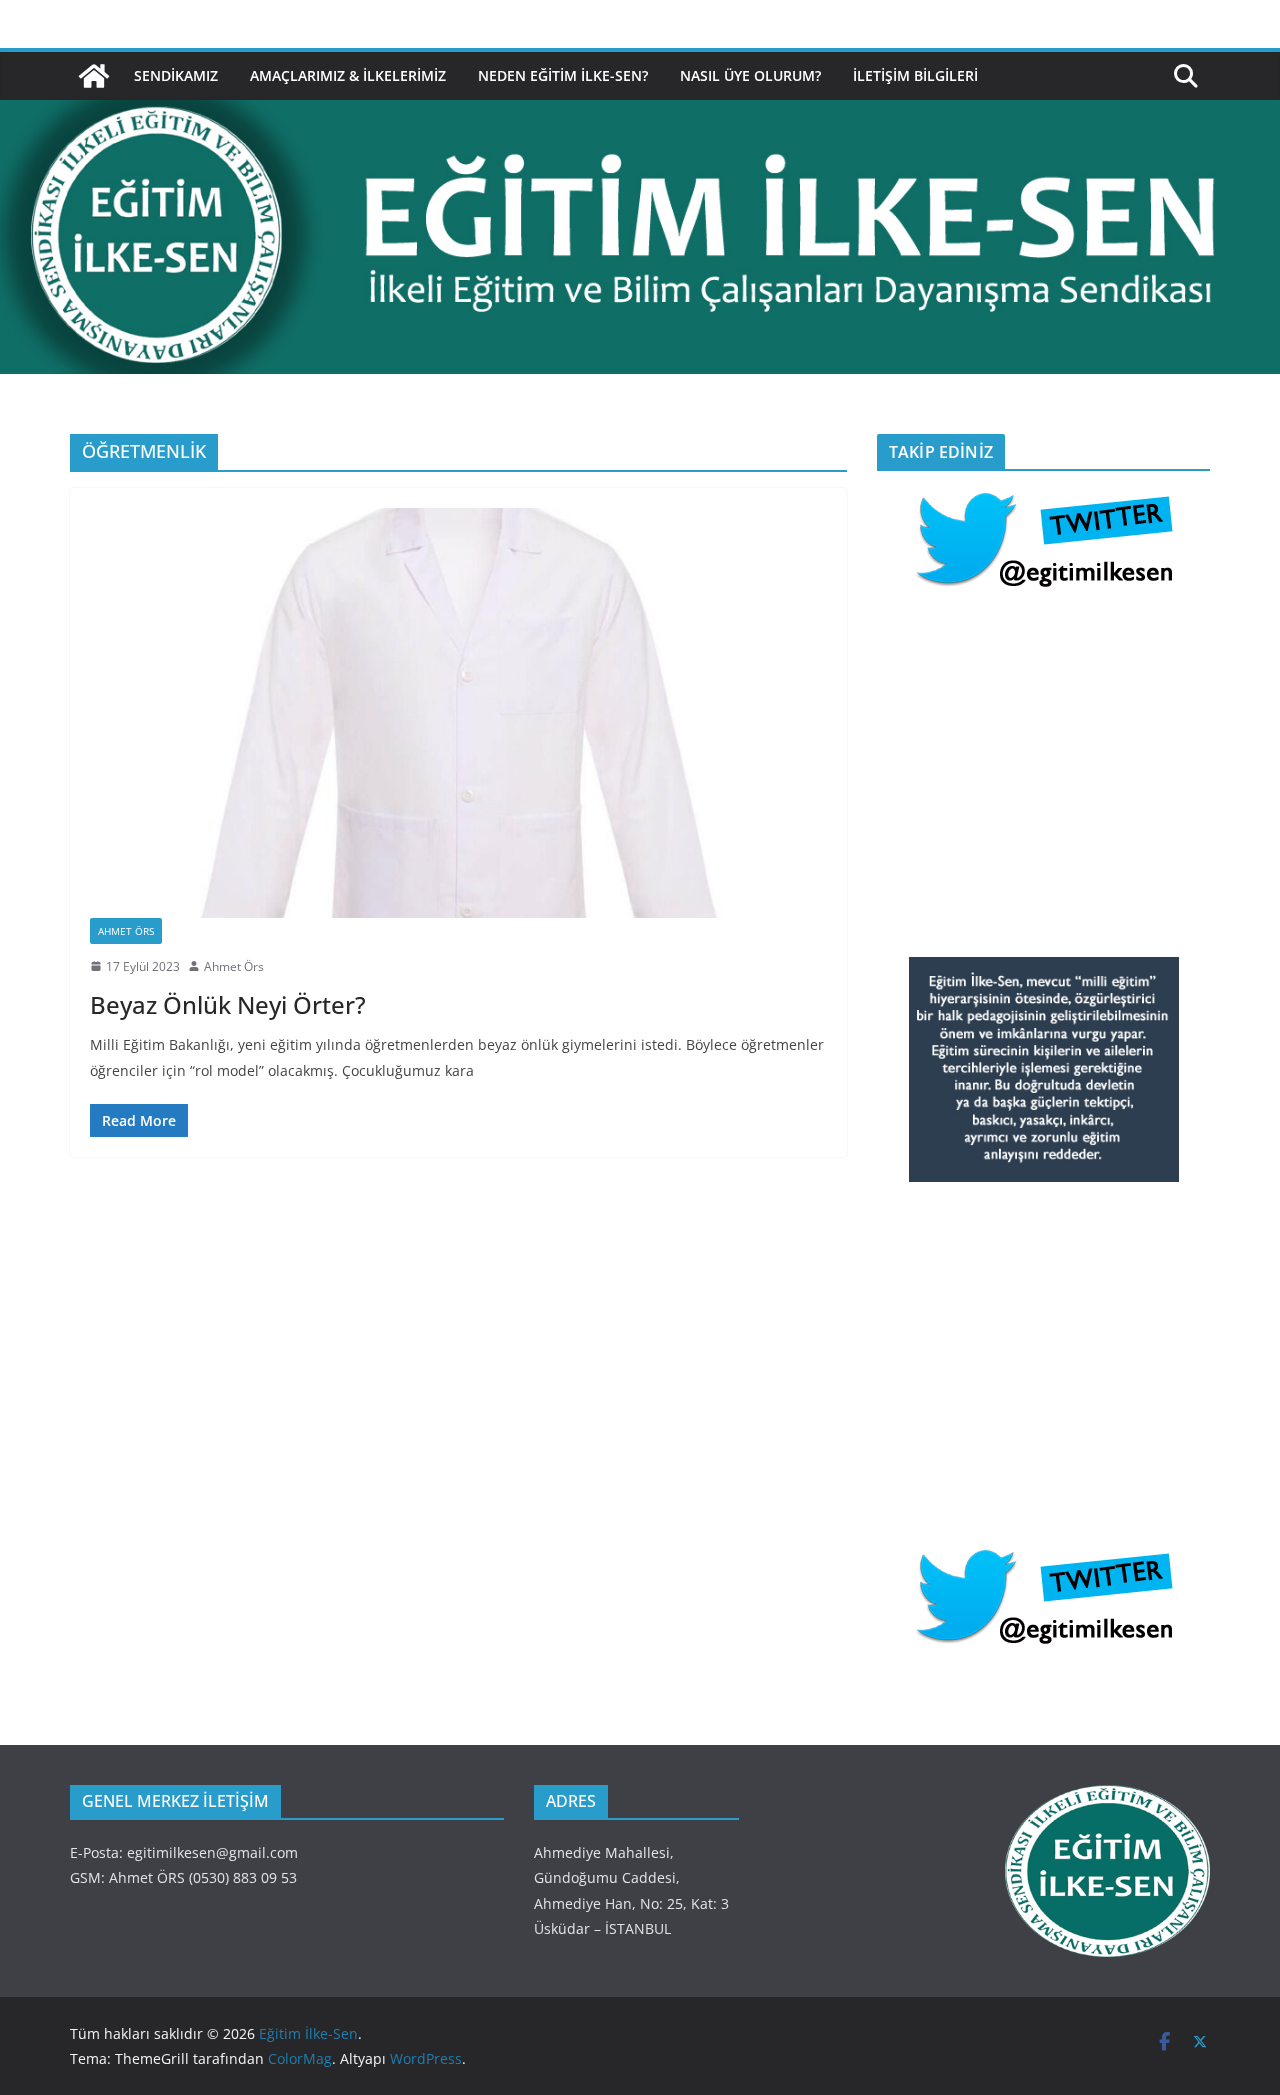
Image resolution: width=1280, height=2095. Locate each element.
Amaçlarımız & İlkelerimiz (348, 75)
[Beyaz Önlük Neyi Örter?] (458, 713)
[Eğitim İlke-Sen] (94, 76)
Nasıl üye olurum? (750, 75)
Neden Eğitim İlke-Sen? (563, 75)
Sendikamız (176, 75)
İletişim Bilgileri (915, 75)
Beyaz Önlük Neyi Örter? (228, 1004)
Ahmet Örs (126, 931)
